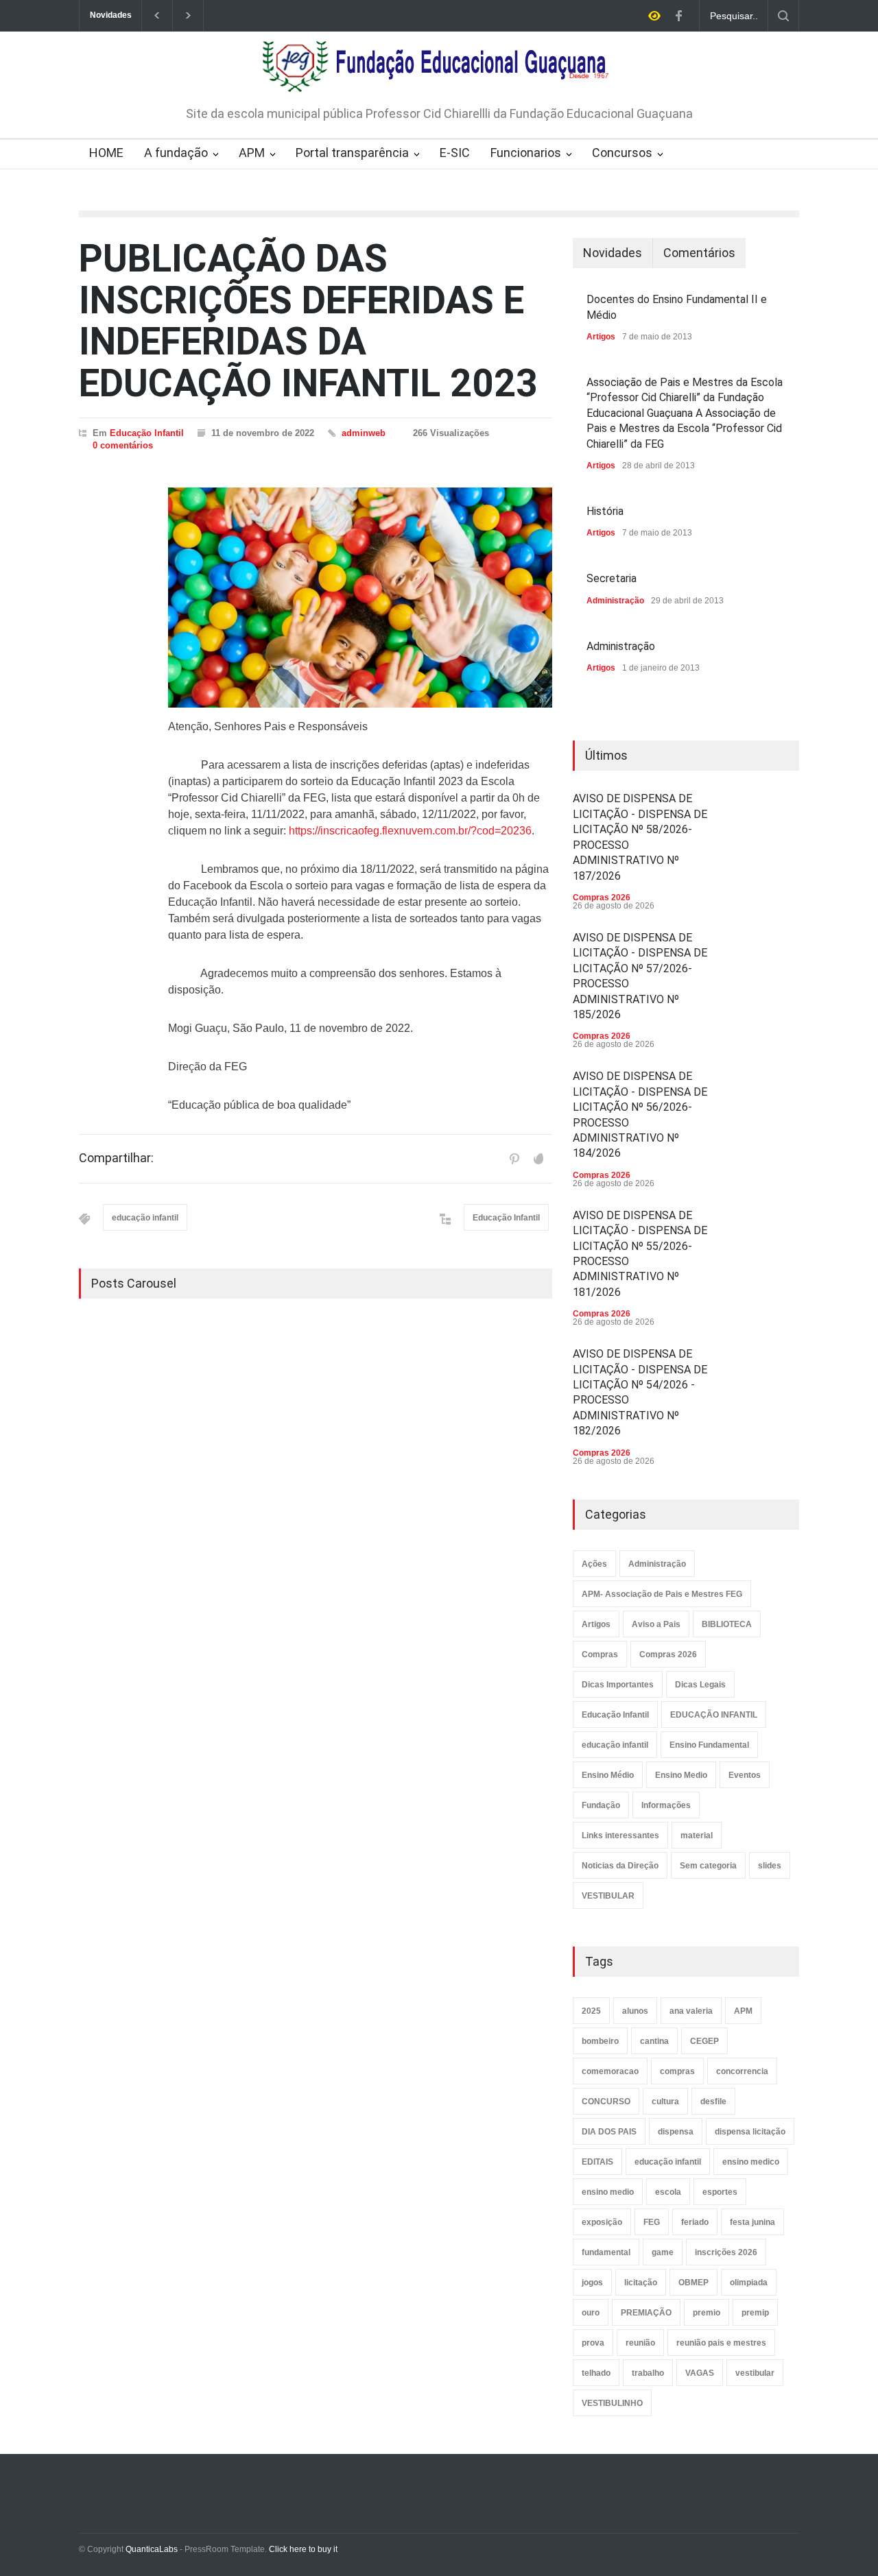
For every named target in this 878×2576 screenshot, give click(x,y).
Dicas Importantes (618, 1685)
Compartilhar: (116, 1158)
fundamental (606, 2252)
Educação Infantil (147, 433)
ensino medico (751, 2162)
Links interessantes (620, 1835)
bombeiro (600, 2041)
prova (593, 2343)
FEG (652, 2222)
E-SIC (455, 153)
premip (755, 2313)
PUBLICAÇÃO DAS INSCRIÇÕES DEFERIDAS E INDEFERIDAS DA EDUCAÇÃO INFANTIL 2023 (308, 321)
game (663, 2252)
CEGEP (704, 2041)
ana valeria (691, 2011)
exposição (602, 2222)
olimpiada (749, 2283)
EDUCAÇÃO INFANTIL (714, 1715)
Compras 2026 (602, 898)
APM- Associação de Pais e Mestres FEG (662, 1594)
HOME (106, 153)
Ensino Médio (608, 1775)
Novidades (613, 253)
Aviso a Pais (656, 1624)
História (605, 511)
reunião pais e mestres (721, 2343)
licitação (641, 2283)
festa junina (752, 2222)
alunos (635, 2011)
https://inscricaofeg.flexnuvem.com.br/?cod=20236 (410, 831)
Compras (600, 1654)
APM (252, 153)
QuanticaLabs (152, 2549)
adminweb (364, 433)
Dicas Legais (700, 1685)
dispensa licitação (750, 2132)
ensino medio (608, 2192)
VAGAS (700, 2373)
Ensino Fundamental (709, 1745)
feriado (695, 2222)
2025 (591, 2011)
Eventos (745, 1775)
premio (707, 2313)
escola (668, 2192)
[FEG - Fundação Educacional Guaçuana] (439, 73)
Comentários (699, 253)
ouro (591, 2313)
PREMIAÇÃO (646, 2313)
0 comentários (123, 445)
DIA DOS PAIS (609, 2132)
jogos (592, 2283)
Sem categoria (708, 1866)
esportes (720, 2192)
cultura (665, 2102)
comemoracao (610, 2071)
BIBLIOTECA (727, 1624)
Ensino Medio (681, 1775)
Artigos (601, 337)
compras (677, 2071)
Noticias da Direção (620, 1866)
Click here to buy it (303, 2549)
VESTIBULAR (608, 1896)
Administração (615, 601)
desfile (713, 2102)
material (697, 1835)
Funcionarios (526, 153)
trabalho (648, 2373)
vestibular (755, 2373)
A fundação (176, 153)
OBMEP (693, 2283)
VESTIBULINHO (612, 2403)
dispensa (676, 2132)
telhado (596, 2373)
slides (770, 1866)
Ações (594, 1564)
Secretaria (612, 578)
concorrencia (742, 2071)
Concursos (622, 153)
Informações (666, 1805)
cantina (654, 2041)
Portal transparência (352, 153)
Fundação (601, 1805)
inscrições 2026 (726, 2252)
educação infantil (145, 1218)
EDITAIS (597, 2162)
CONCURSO (606, 2102)
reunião (640, 2343)
